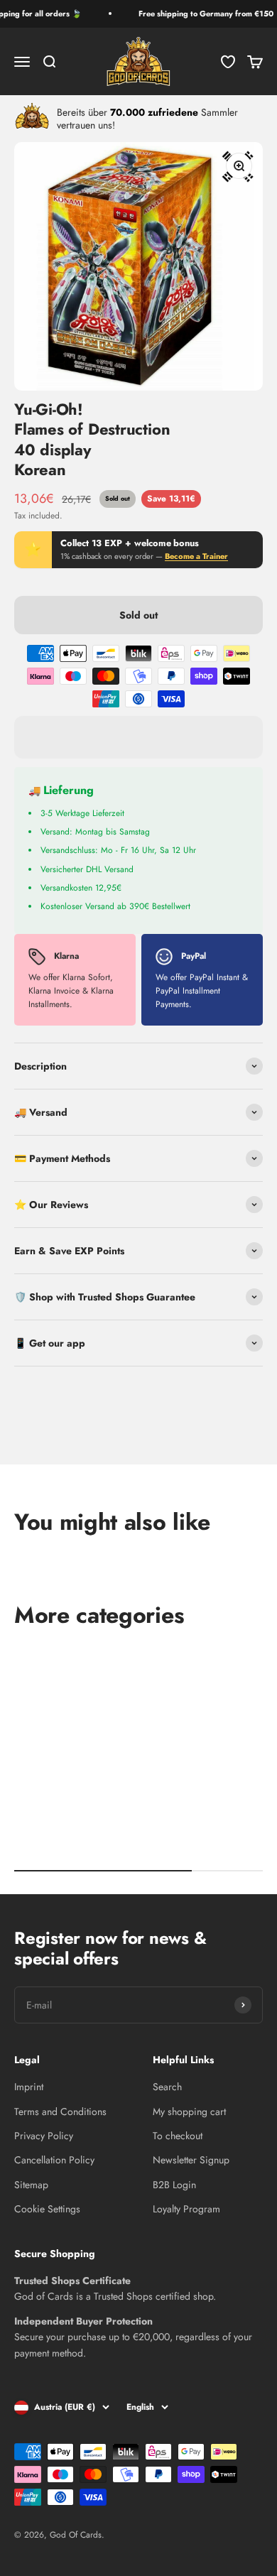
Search (167, 2087)
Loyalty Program (186, 2209)
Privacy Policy (44, 2136)
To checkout (178, 2136)
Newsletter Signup (191, 2160)
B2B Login (174, 2185)
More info (43, 1440)
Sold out (138, 615)
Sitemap (31, 2185)
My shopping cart (189, 2112)
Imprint (29, 2087)
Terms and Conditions (60, 2112)
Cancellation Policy (54, 2160)
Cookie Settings (47, 2209)
